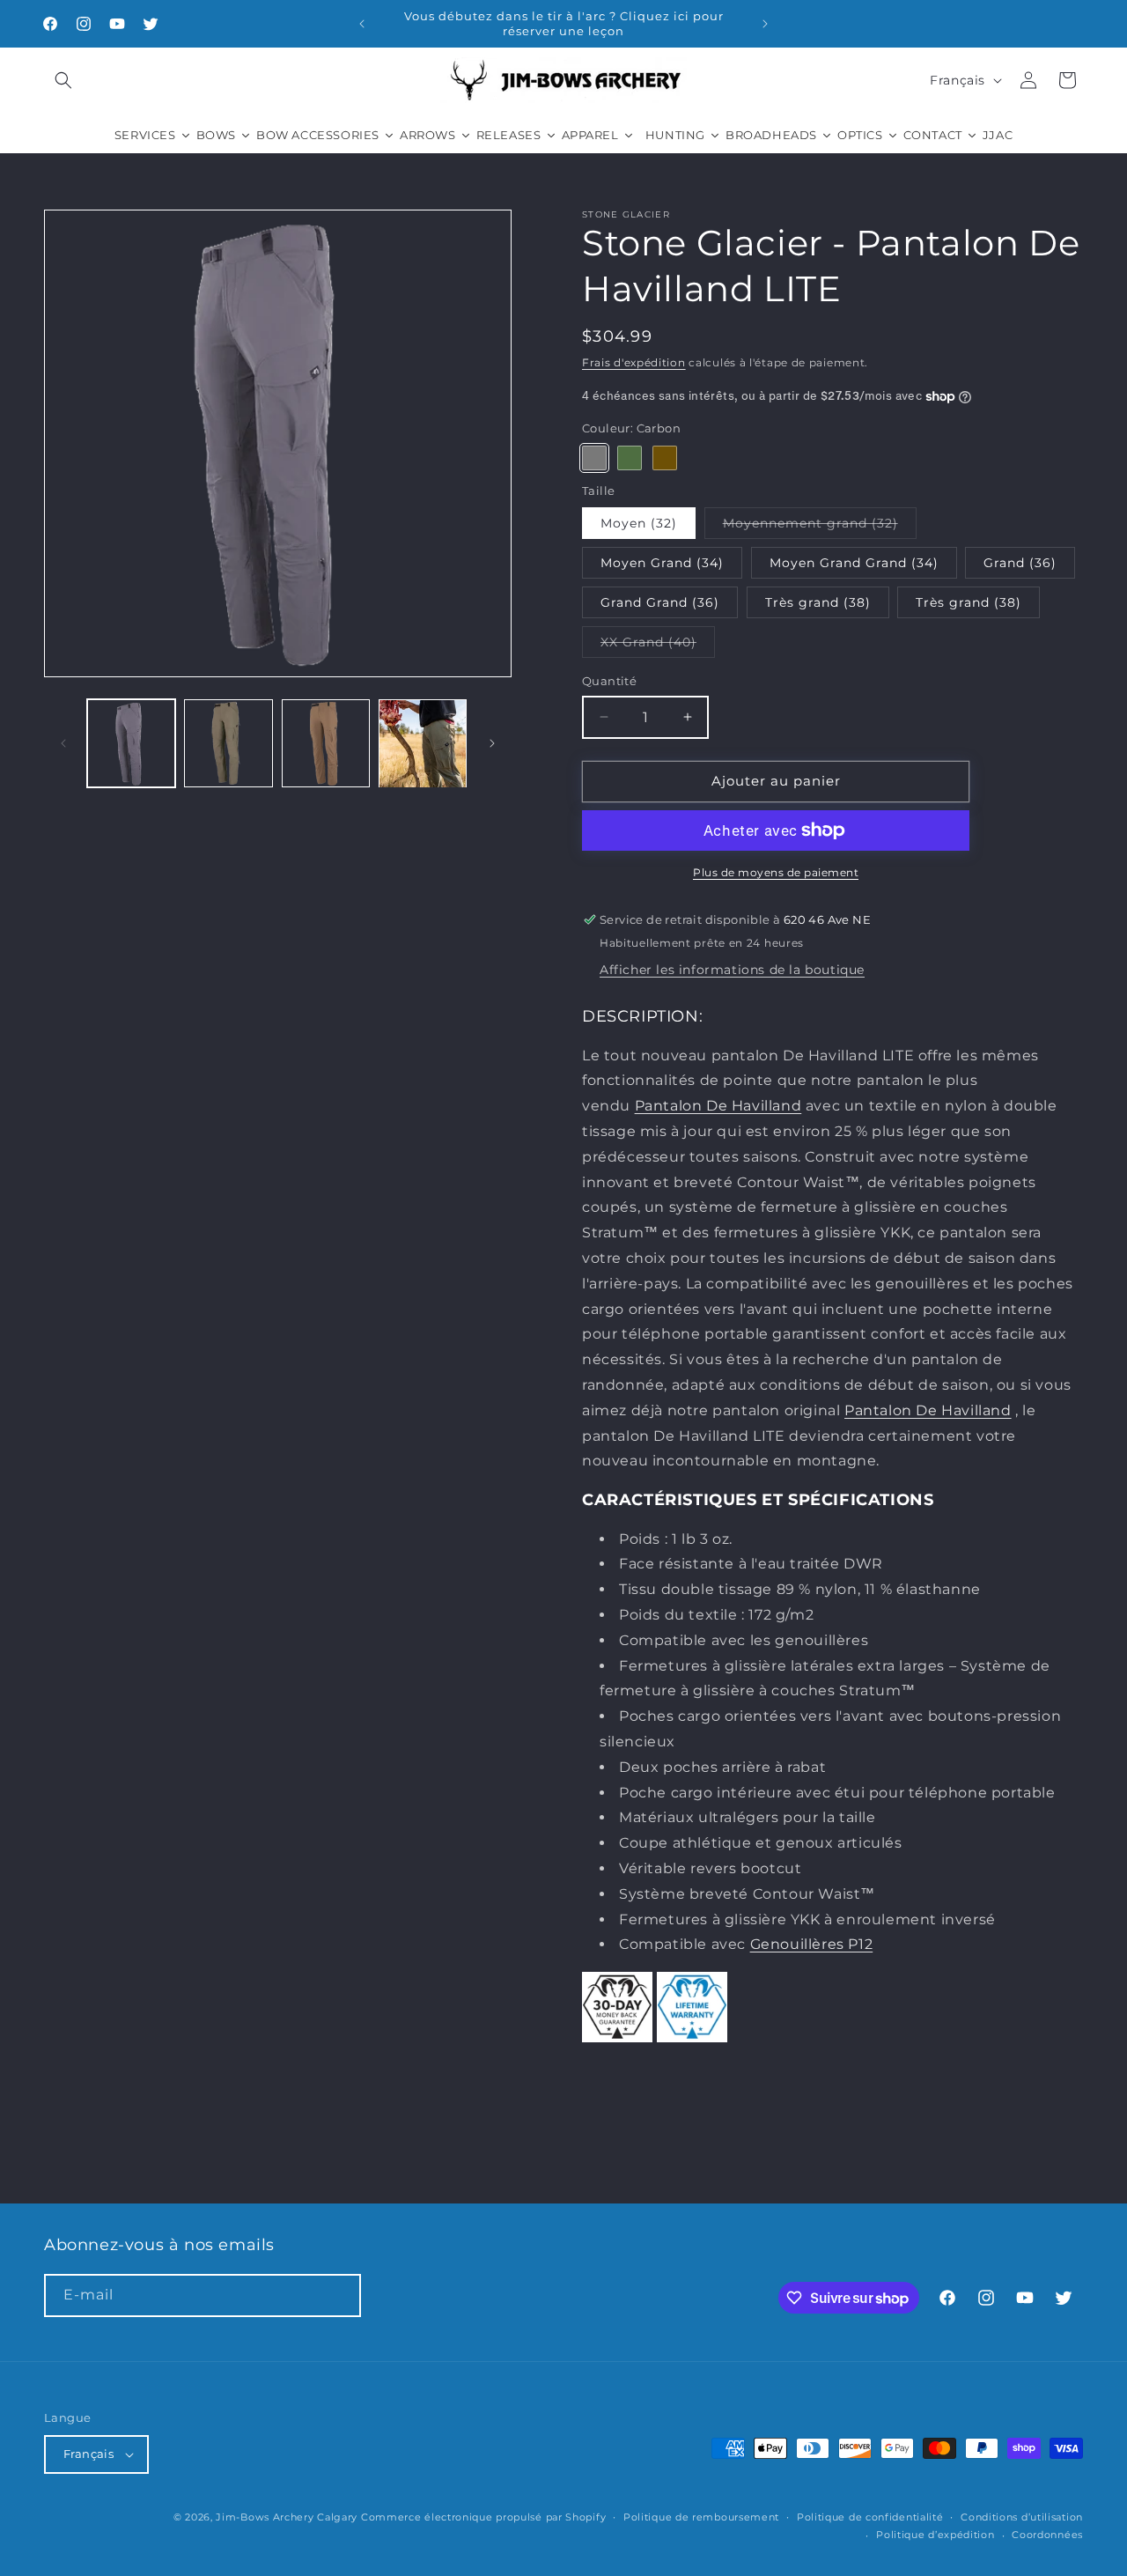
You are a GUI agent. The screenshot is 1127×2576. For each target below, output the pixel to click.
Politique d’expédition (935, 2535)
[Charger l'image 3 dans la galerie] (326, 743)
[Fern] (630, 457)
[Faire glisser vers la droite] (492, 743)
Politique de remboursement (701, 2517)
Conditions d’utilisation (1022, 2517)
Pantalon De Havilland (718, 1106)
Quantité (609, 681)
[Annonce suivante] (765, 24)
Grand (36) (1020, 563)
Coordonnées (1047, 2535)
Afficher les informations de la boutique (732, 970)
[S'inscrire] (340, 2296)
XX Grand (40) (658, 646)
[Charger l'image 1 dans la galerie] (131, 743)
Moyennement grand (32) (820, 527)
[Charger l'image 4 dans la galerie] (423, 743)
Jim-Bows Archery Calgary (287, 2517)
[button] (63, 80)
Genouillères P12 (812, 1944)
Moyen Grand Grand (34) (854, 563)
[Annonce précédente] (362, 24)
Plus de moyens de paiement (776, 872)
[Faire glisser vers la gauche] (63, 743)
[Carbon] (594, 457)
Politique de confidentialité (870, 2517)
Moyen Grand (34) (662, 563)
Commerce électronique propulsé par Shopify (483, 2517)
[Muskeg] (665, 457)
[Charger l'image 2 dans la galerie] (228, 743)
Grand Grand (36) (660, 602)
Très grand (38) (818, 602)
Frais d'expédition (634, 362)
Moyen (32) (639, 523)
